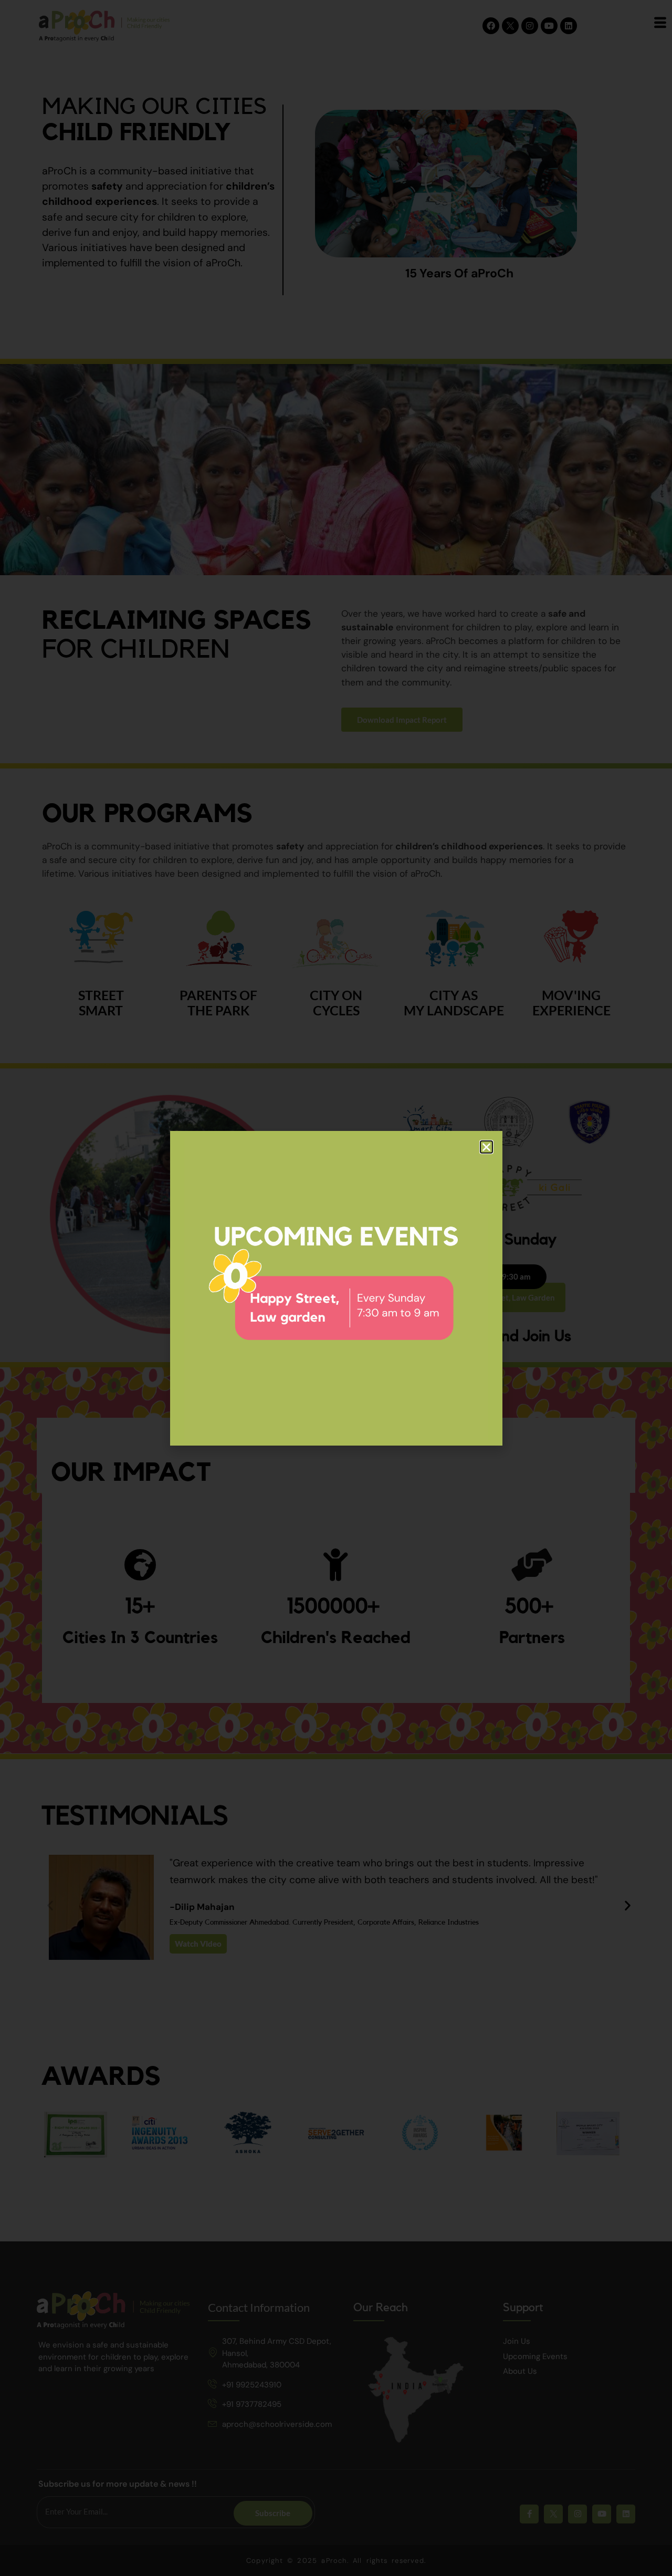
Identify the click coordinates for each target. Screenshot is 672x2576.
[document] (336, 1288)
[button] (486, 1147)
